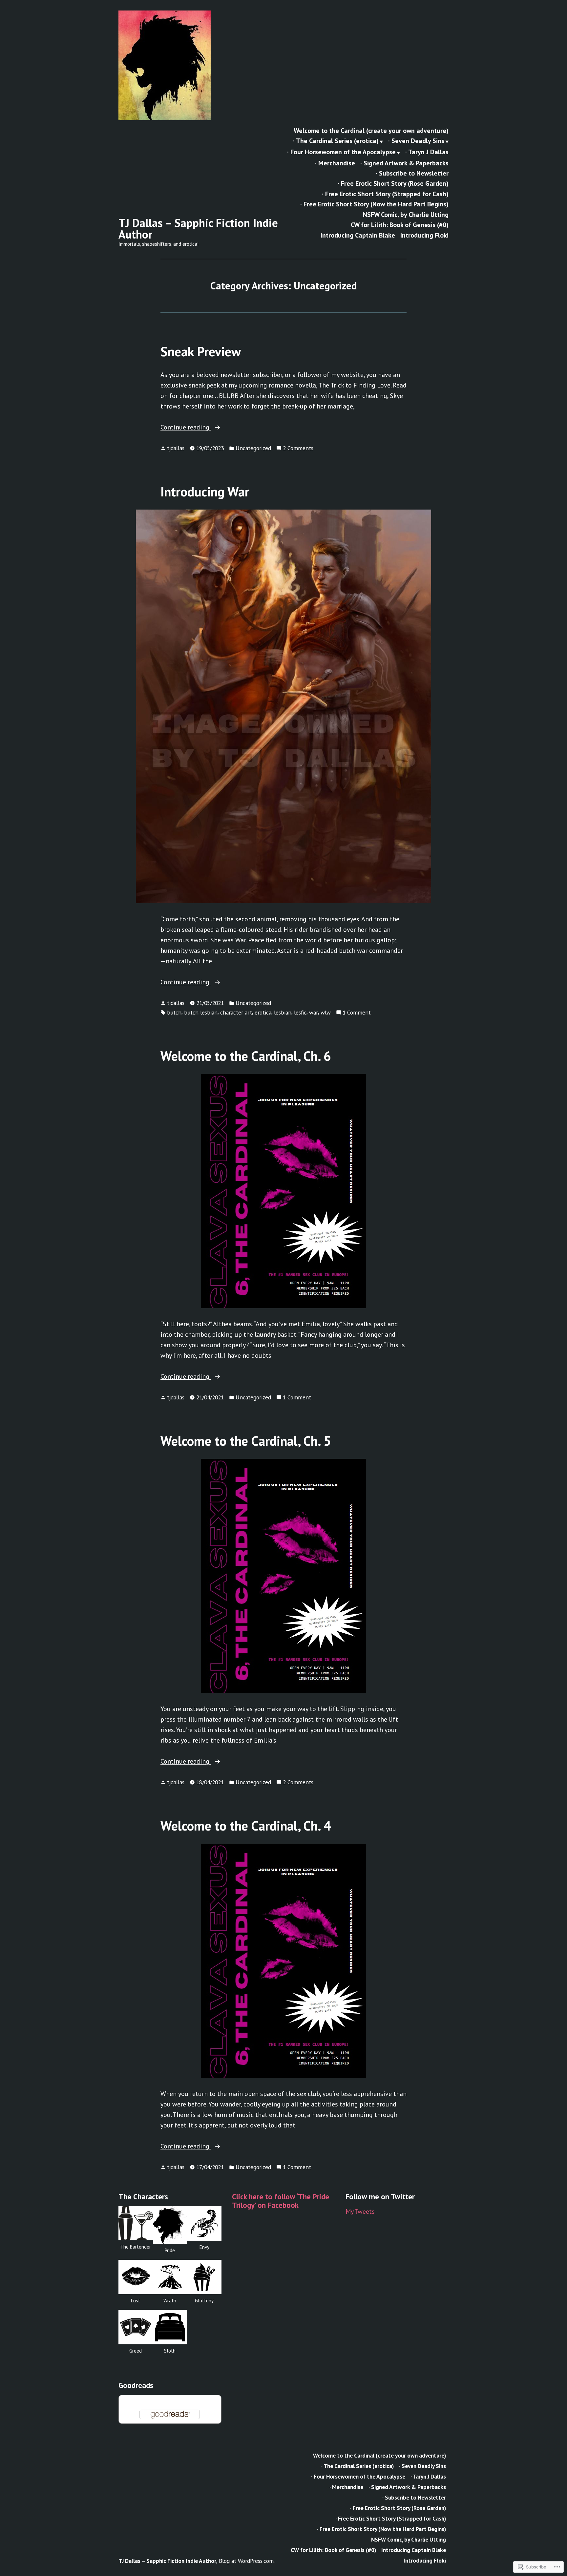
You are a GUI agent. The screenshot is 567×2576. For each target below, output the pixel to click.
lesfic (300, 1012)
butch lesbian (201, 1012)
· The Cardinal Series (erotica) (336, 141)
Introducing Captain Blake (358, 235)
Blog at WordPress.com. (247, 2561)
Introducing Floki (424, 235)
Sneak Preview (201, 351)
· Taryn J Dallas (427, 152)
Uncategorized (253, 448)
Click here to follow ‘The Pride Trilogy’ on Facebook (281, 2201)
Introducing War (205, 492)
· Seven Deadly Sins (416, 141)
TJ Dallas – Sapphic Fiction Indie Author (198, 229)
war (314, 1012)
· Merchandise (335, 163)
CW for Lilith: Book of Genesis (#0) (400, 225)
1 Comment (357, 1013)
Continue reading (186, 428)
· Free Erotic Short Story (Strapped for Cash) (385, 194)
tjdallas (176, 448)
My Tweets (360, 2211)
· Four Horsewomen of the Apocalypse (341, 152)
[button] (136, 2231)
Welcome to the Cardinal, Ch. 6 (246, 1056)
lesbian (283, 1012)
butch (174, 1012)
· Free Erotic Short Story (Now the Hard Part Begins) (374, 204)
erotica (263, 1012)
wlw (326, 1012)
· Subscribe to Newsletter (412, 173)
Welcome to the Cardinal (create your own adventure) (371, 130)
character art (236, 1012)
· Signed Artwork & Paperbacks (404, 163)
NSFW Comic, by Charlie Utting (406, 214)
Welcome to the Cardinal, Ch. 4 (246, 1826)
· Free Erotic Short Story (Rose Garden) (393, 184)
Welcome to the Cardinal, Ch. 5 (246, 1441)
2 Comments (298, 448)
